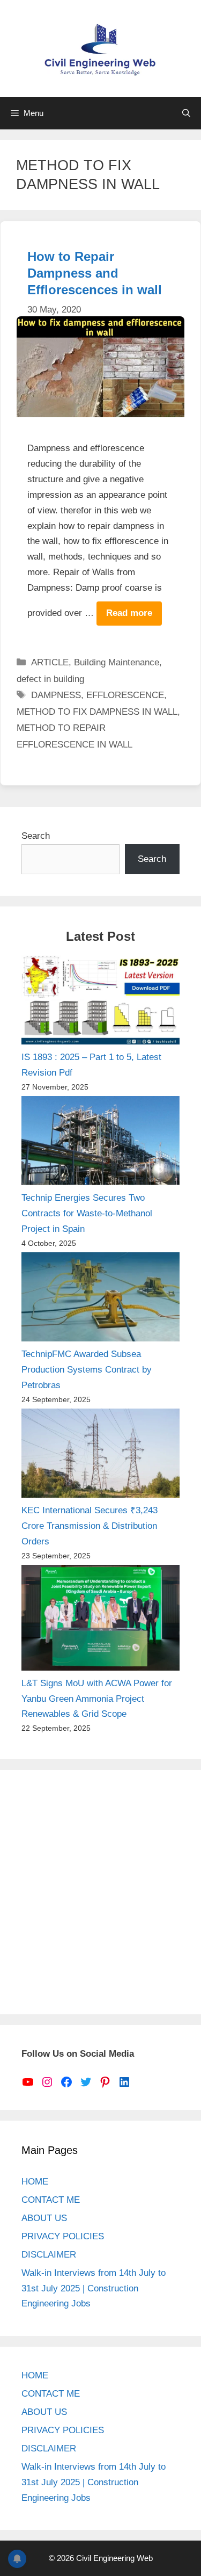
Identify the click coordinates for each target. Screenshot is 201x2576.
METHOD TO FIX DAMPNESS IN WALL (97, 712)
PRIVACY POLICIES (63, 2236)
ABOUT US (44, 2218)
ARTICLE (50, 662)
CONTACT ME (51, 2200)
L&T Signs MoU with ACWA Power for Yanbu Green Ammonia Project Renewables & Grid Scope (97, 1699)
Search (36, 836)
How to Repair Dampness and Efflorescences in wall (95, 273)
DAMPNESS (56, 695)
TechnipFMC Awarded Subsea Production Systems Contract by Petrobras (87, 1370)
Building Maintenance (117, 662)
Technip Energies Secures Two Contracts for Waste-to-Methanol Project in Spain (87, 1213)
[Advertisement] (100, 1892)
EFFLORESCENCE (125, 695)
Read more (129, 613)
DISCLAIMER (49, 2255)
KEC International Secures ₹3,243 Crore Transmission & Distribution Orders (90, 1526)
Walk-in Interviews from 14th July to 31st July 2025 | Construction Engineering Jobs (94, 2288)
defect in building (50, 679)
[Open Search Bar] (186, 113)
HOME (35, 2182)
